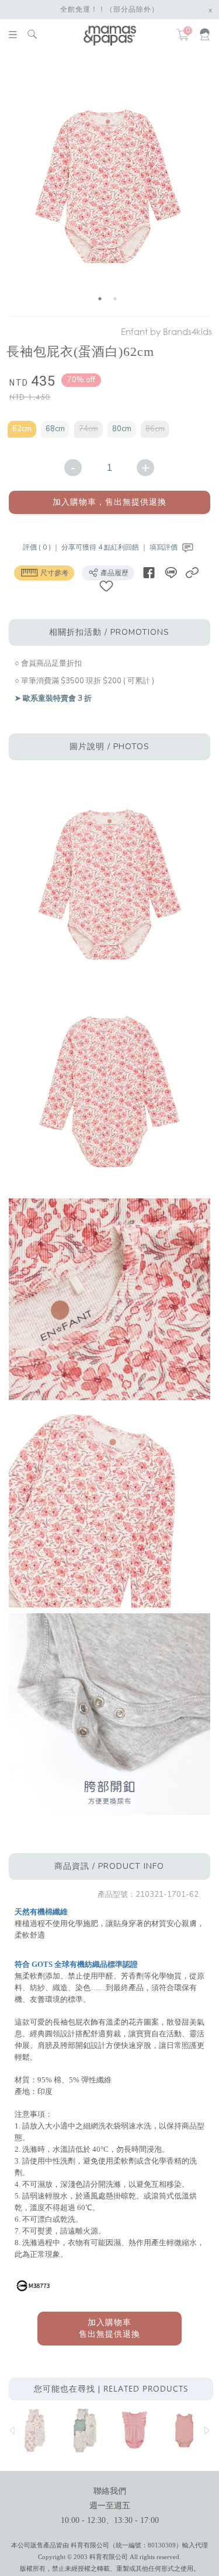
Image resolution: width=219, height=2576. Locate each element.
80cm (122, 429)
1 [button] (100, 299)
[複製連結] (192, 573)
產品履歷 (114, 573)
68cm (55, 429)
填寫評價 (164, 547)
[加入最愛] (106, 586)
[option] (108, 186)
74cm (88, 429)
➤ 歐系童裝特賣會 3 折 (53, 698)
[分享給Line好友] (171, 573)
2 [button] (115, 299)
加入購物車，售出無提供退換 (109, 502)
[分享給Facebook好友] (149, 573)
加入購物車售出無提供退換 (109, 2328)
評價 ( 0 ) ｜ (42, 547)
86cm (155, 429)
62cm (22, 429)
